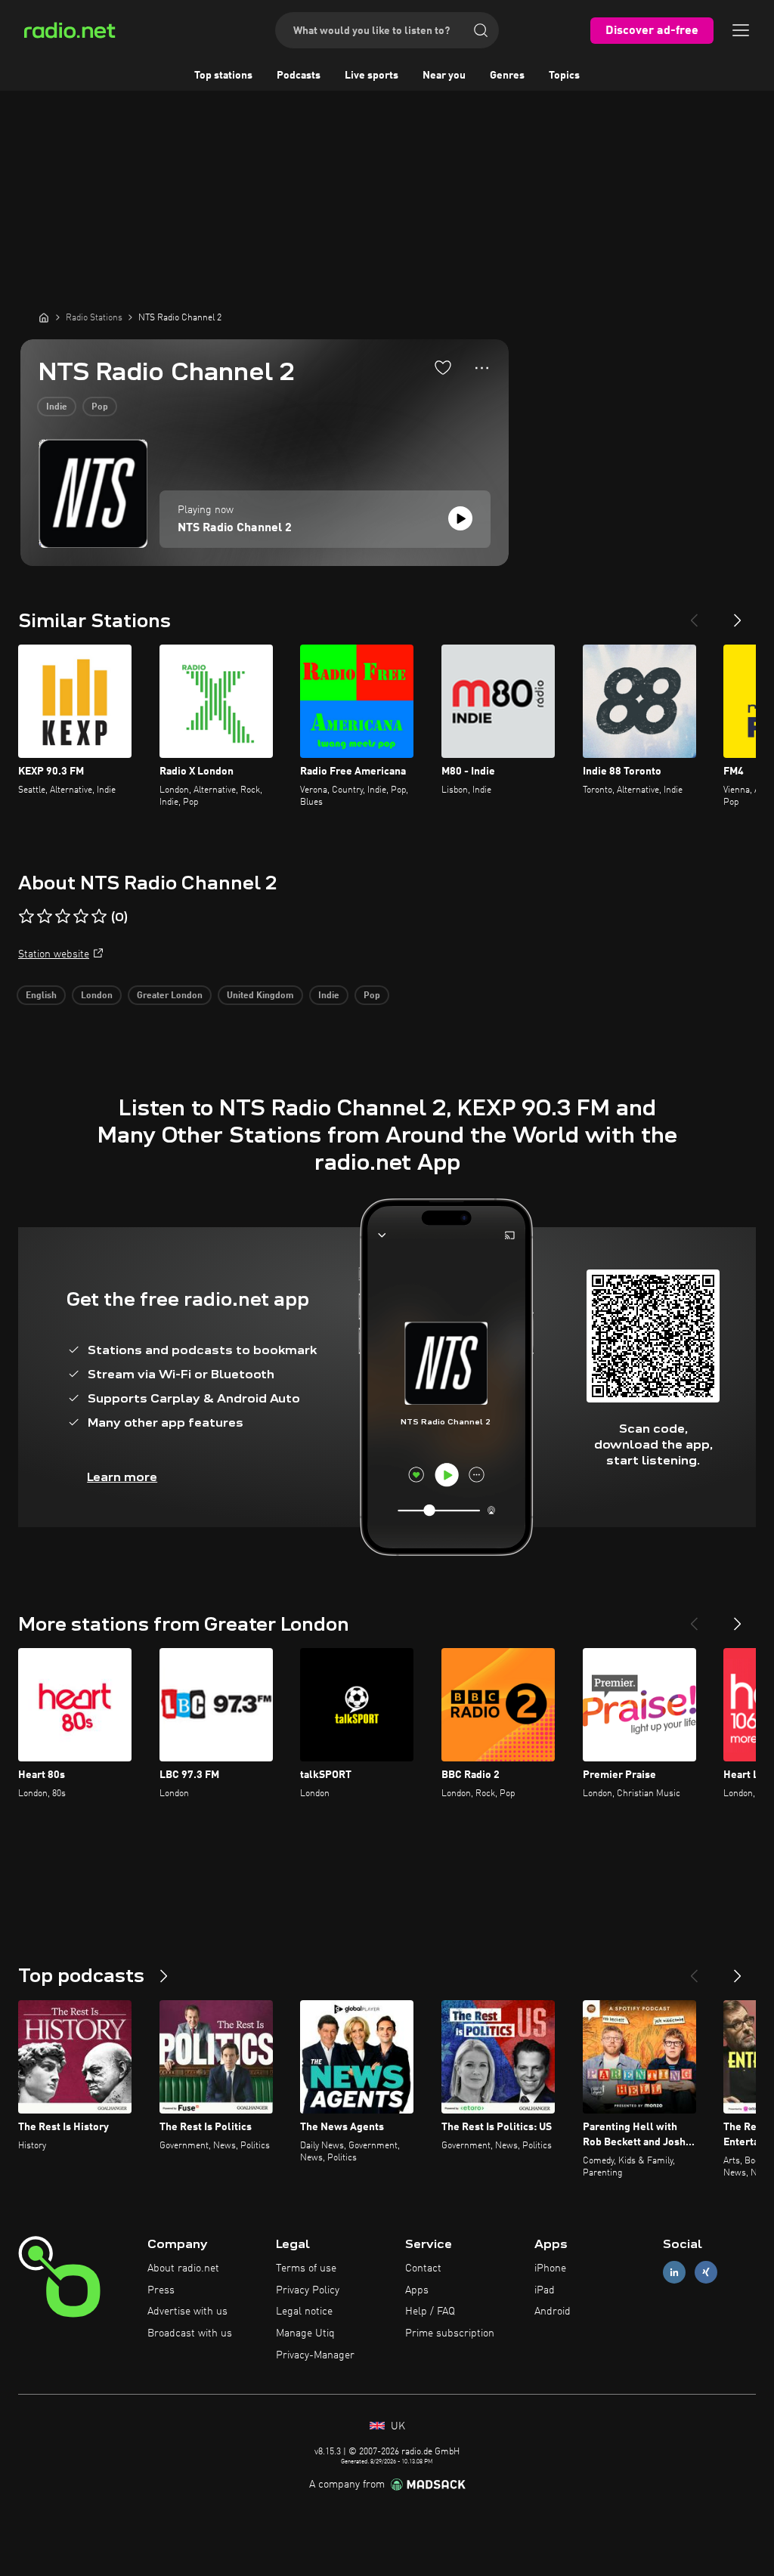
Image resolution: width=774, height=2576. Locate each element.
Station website (54, 954)
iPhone (550, 2268)
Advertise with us (187, 2312)
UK (396, 2426)
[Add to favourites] (443, 367)
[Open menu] (741, 30)
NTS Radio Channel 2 (235, 528)
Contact (423, 2268)
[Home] (44, 317)
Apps (417, 2290)
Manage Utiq (305, 2333)
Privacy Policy (308, 2290)
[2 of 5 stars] (45, 917)
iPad (545, 2290)
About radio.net (183, 2268)
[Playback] (460, 518)
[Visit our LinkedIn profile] (674, 2272)
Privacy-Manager (315, 2355)
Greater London (170, 996)
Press (161, 2290)
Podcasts (299, 76)
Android (553, 2312)
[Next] (738, 614)
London (97, 996)
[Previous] (694, 614)
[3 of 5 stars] (63, 917)
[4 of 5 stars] (81, 917)
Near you (444, 76)
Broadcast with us (190, 2333)
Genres (507, 76)
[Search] (481, 30)
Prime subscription (450, 2333)
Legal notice (304, 2312)
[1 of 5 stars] (26, 917)
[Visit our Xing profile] (706, 2272)
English (41, 996)
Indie (57, 407)
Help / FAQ (430, 2312)
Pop (100, 407)
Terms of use (306, 2268)
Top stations (223, 76)
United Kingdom (260, 996)
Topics (564, 76)
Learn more (122, 1477)
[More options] (482, 368)
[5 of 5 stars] (99, 917)
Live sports (372, 76)
